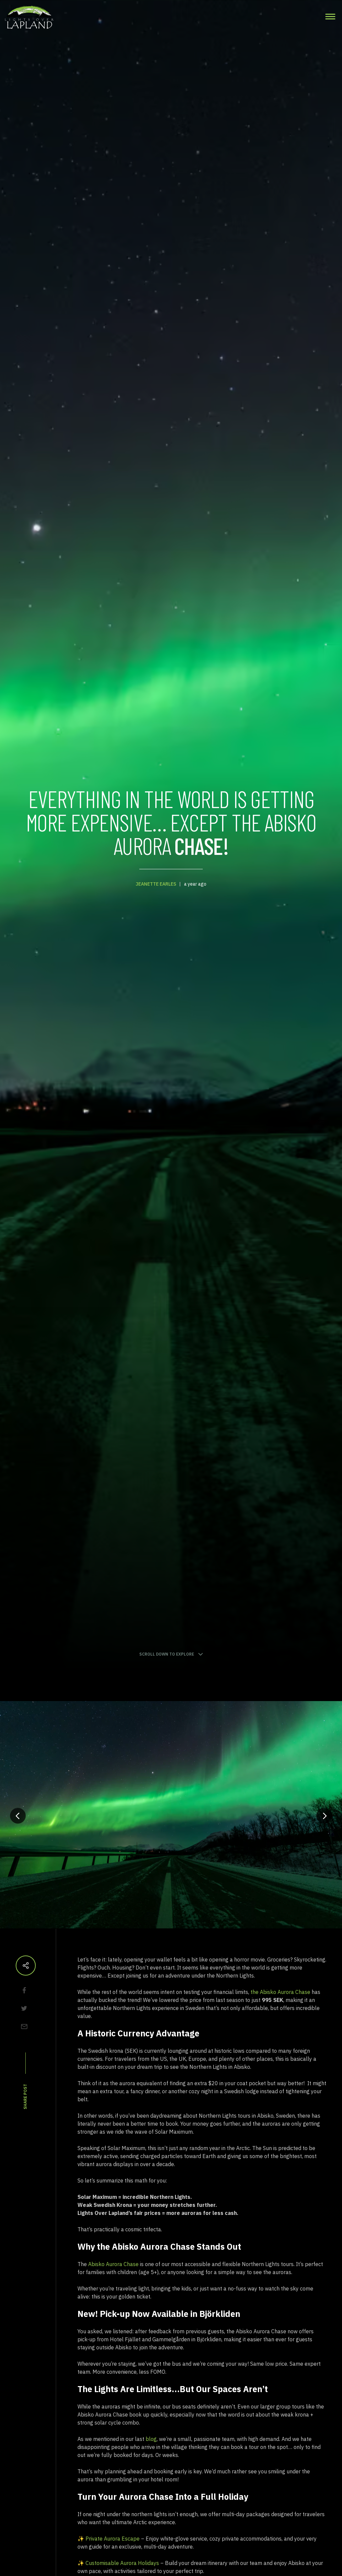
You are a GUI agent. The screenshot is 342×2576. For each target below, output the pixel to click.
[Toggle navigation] (330, 17)
